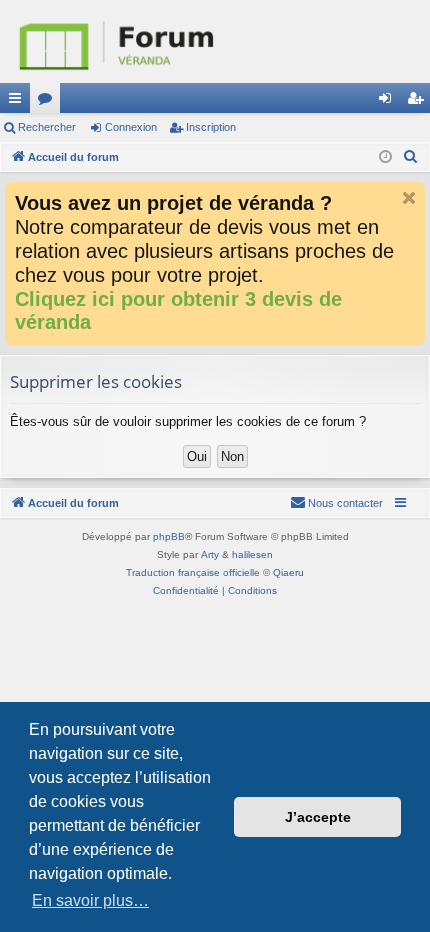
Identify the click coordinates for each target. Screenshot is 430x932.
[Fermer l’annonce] (409, 198)
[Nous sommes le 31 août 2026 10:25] (385, 157)
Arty (210, 554)
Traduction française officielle (193, 572)
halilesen (252, 554)
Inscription (211, 127)
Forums (49, 102)
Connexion (131, 127)
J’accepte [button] (318, 817)
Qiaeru (288, 572)
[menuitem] (411, 157)
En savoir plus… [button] (90, 900)
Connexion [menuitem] (389, 102)
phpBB (169, 536)
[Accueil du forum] (215, 41)
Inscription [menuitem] (419, 102)
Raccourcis (19, 102)
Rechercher (47, 127)
